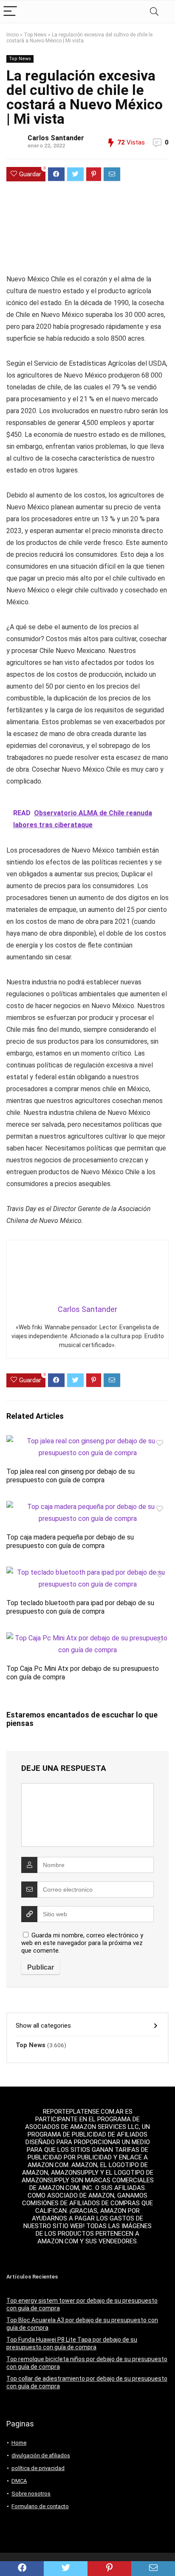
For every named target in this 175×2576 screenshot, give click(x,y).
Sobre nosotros (31, 2494)
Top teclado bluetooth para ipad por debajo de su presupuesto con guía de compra (80, 1607)
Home (19, 2443)
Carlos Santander (56, 138)
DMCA (19, 2481)
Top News (35, 35)
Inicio (13, 35)
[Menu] (10, 12)
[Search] (154, 12)
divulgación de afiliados (41, 2455)
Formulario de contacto (40, 2506)
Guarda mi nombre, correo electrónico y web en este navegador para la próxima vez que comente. (82, 1943)
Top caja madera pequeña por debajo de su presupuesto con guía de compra (70, 1541)
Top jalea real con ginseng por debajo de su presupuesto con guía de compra (71, 1476)
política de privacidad (38, 2468)
